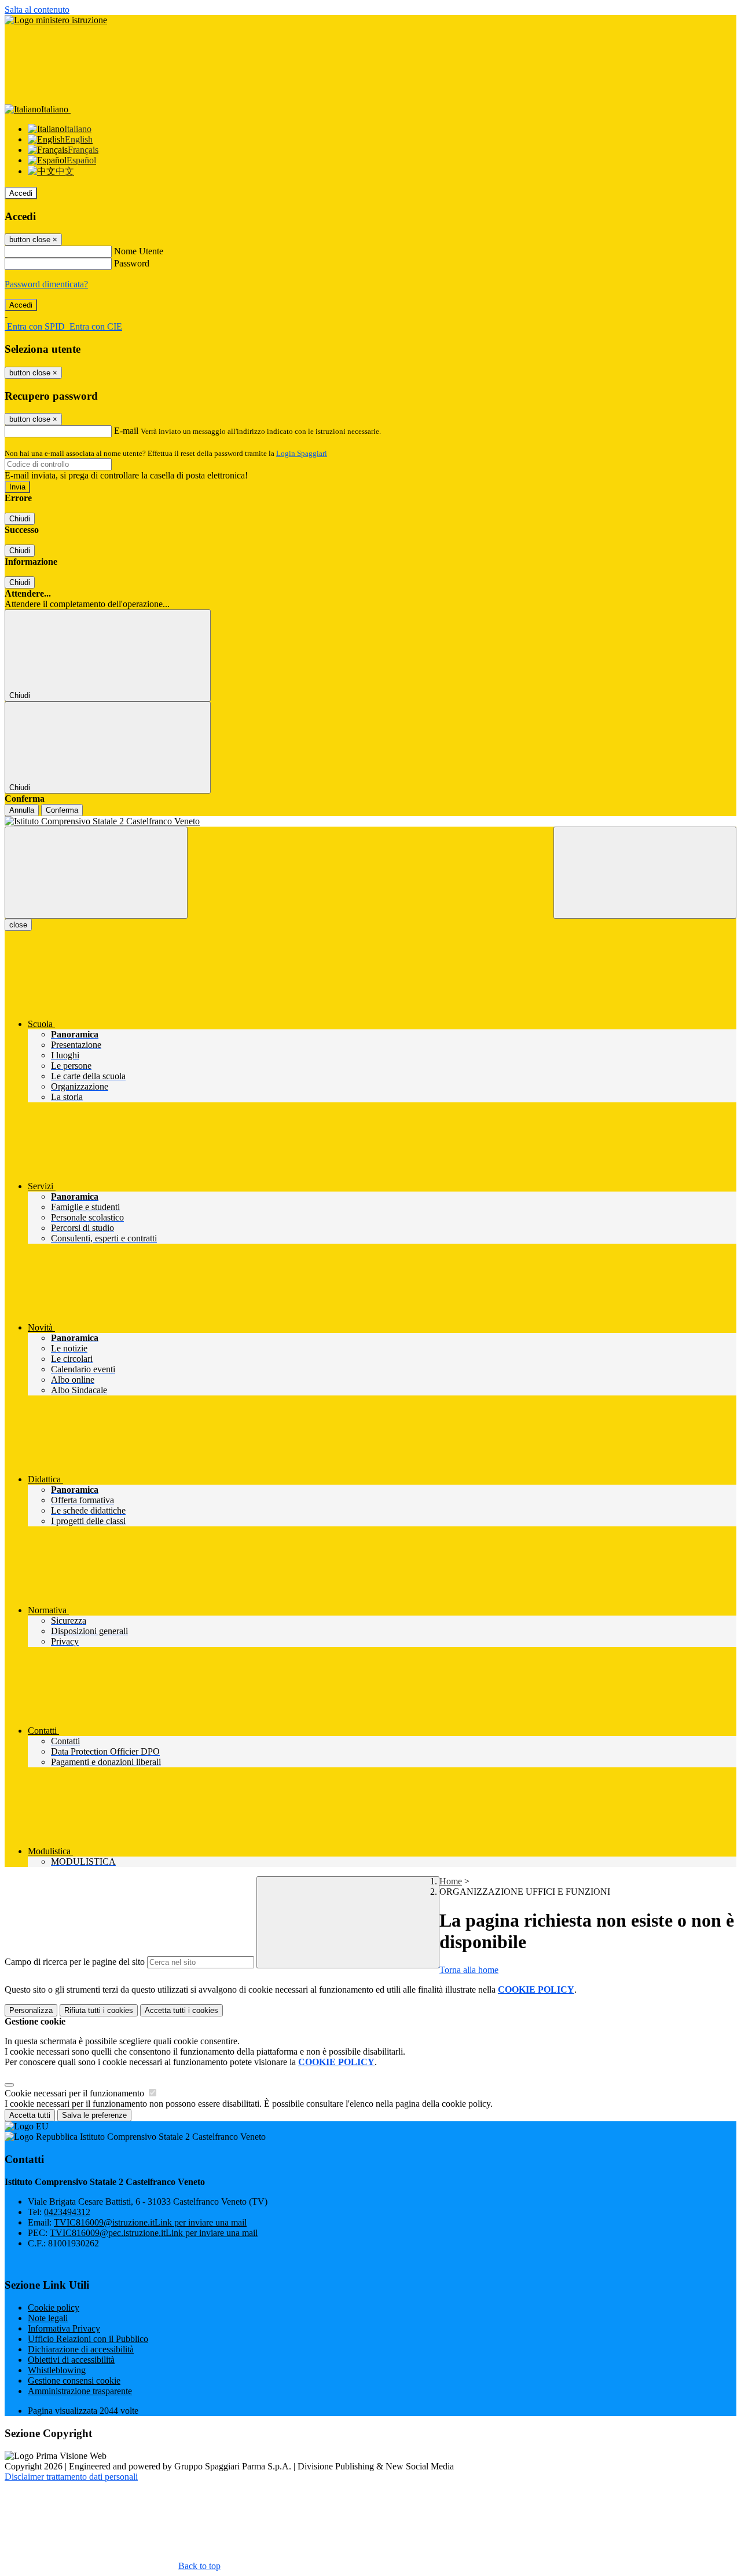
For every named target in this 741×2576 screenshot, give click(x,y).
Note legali (48, 2318)
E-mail (126, 431)
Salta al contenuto (37, 10)
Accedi (21, 193)
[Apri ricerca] (645, 873)
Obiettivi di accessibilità (71, 2360)
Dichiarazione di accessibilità (81, 2349)
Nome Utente (139, 251)
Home (451, 1881)
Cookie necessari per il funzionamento (76, 2093)
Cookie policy (54, 2308)
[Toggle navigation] (96, 873)
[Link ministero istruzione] (56, 20)
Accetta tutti (181, 2010)
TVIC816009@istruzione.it (150, 2222)
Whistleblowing (57, 2370)
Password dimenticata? (46, 284)
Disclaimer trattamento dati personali (71, 2477)
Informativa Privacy (64, 2328)
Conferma (62, 810)
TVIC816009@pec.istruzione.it (154, 2233)
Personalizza (31, 2010)
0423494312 (67, 2212)
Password (132, 263)
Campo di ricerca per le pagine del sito (75, 1962)
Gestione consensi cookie (74, 2380)
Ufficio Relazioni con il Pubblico (88, 2339)
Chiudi (20, 519)
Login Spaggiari (302, 453)
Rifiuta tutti (99, 2010)
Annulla (22, 810)
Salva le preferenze (94, 2115)
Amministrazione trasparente (80, 2391)
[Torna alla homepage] (370, 821)
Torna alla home (469, 1970)
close (18, 925)
